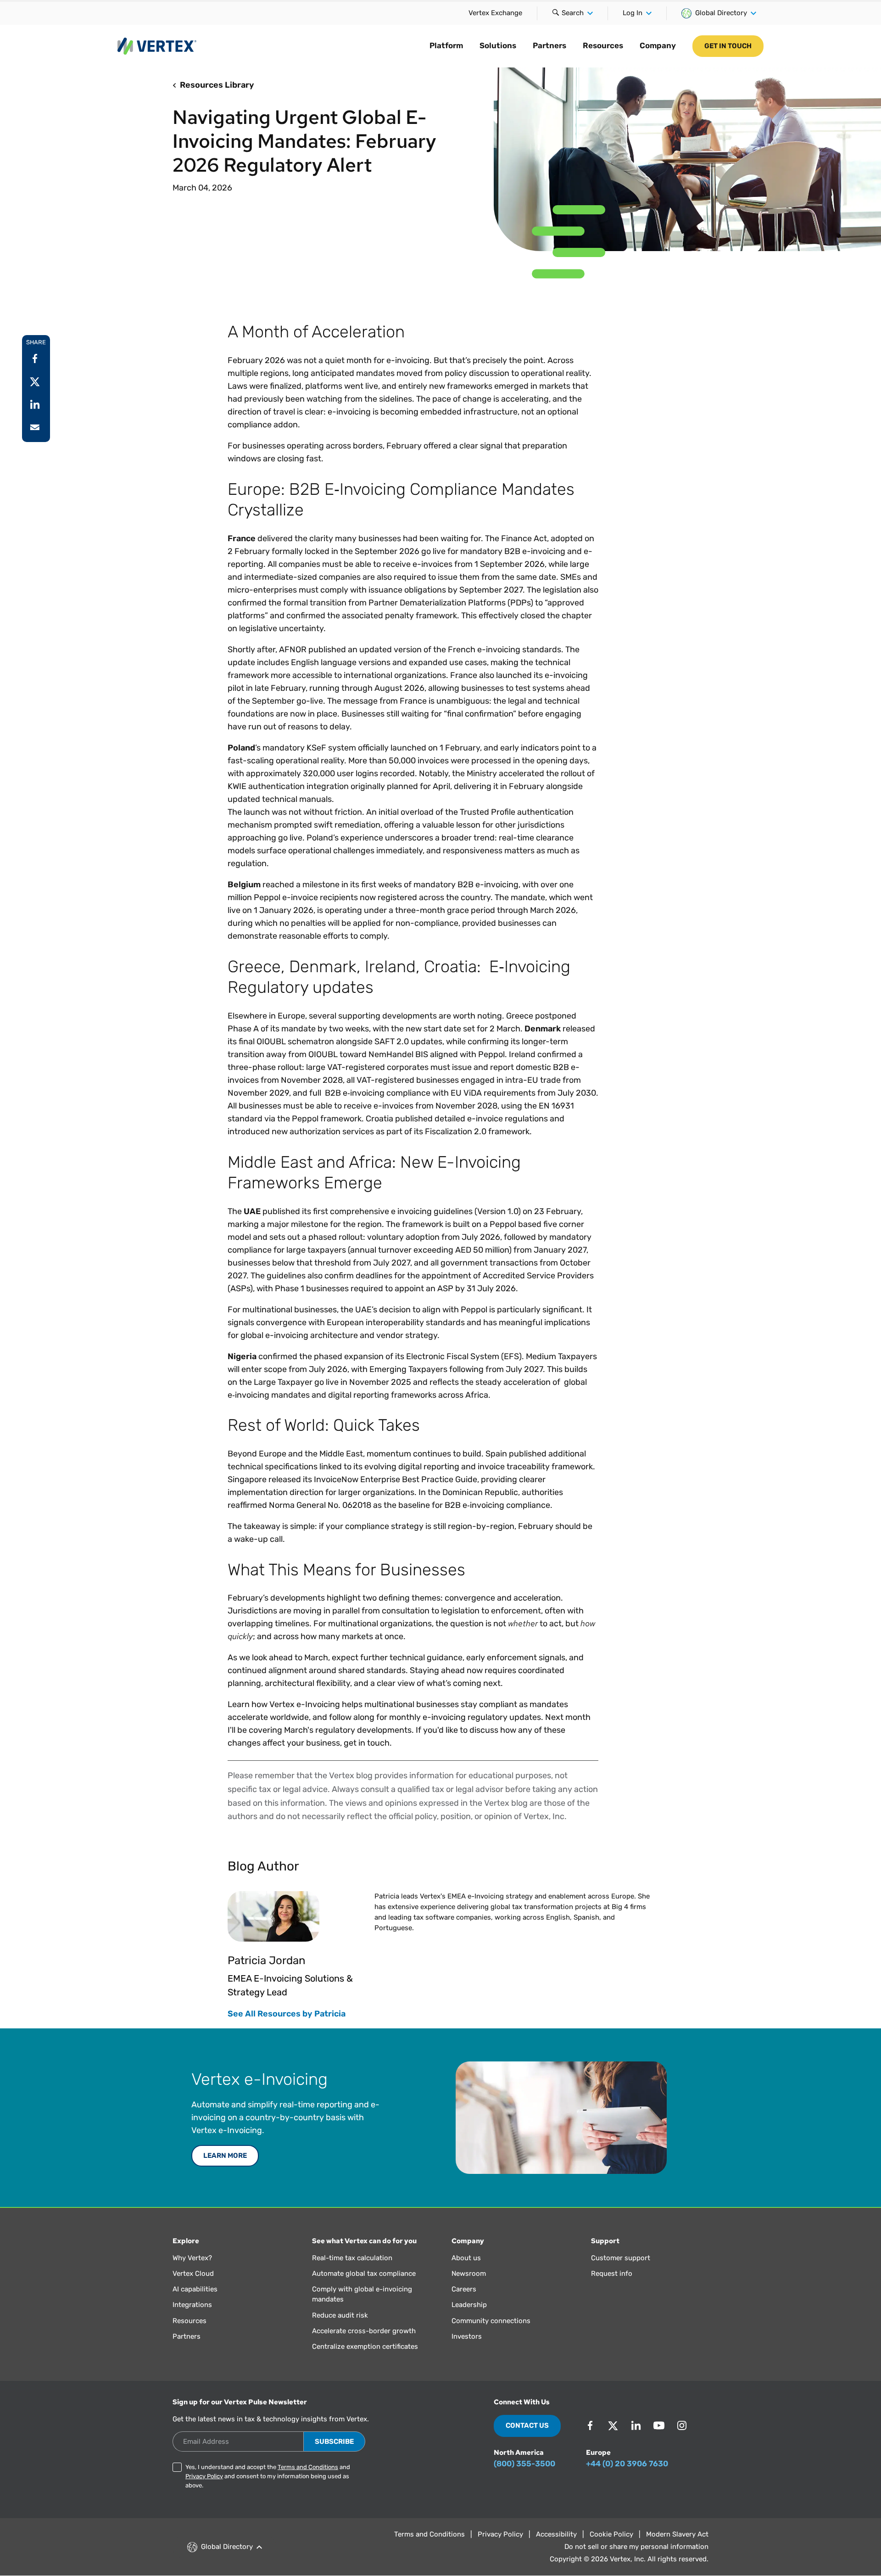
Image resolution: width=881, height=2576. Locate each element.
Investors (467, 2336)
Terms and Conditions (308, 2467)
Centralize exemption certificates (365, 2346)
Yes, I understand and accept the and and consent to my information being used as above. (268, 2476)
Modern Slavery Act (677, 2534)
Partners (549, 45)
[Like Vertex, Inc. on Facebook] (590, 2425)
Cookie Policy (611, 2534)
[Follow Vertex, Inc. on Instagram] (682, 2425)
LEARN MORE (225, 2156)
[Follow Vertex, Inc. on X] (613, 2425)
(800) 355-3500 (524, 2464)
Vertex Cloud (193, 2274)
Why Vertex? (192, 2258)
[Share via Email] (35, 427)
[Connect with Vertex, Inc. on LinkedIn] (636, 2425)
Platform (446, 45)
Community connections (491, 2321)
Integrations (192, 2305)
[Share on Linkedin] (35, 404)
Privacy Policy (204, 2476)
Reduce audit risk (340, 2315)
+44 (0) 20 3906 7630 (627, 2464)
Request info (612, 2274)
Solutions (498, 45)
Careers (464, 2289)
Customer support (621, 2258)
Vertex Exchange (495, 13)
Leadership (469, 2305)
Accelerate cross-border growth (364, 2331)
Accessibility (556, 2534)
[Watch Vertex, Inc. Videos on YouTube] (659, 2425)
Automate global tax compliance (364, 2274)
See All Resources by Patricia (287, 2014)
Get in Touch (728, 46)
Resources (603, 45)
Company (658, 45)
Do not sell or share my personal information (636, 2547)
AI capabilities (195, 2289)
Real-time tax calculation (352, 2258)
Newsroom (469, 2274)
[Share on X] (35, 381)
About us (466, 2258)
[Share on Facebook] (35, 358)
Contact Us (527, 2425)
